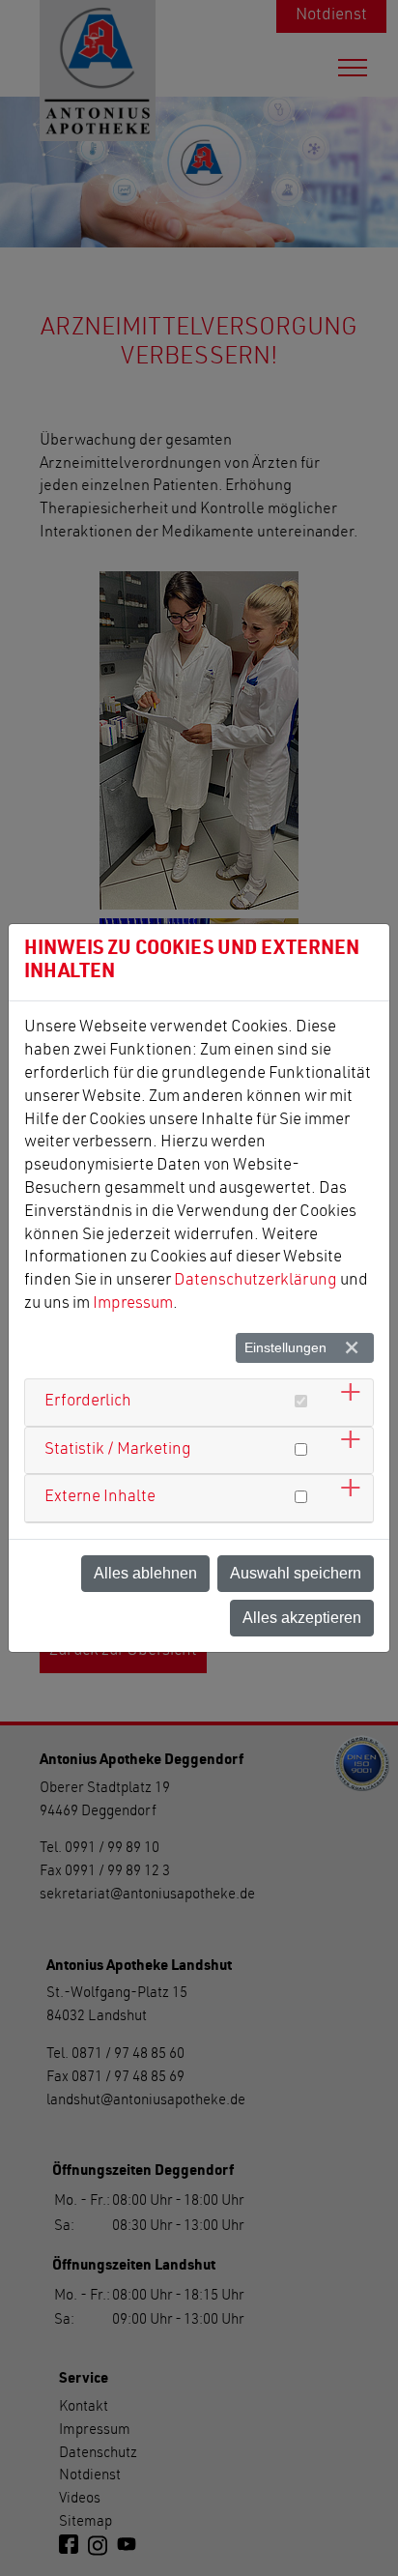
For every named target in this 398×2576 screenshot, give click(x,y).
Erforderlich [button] (88, 1402)
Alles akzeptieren (302, 1618)
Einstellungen (285, 1347)
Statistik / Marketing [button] (118, 1450)
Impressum (133, 1304)
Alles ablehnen (145, 1573)
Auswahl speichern (296, 1573)
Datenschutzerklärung (256, 1281)
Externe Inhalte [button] (100, 1498)
